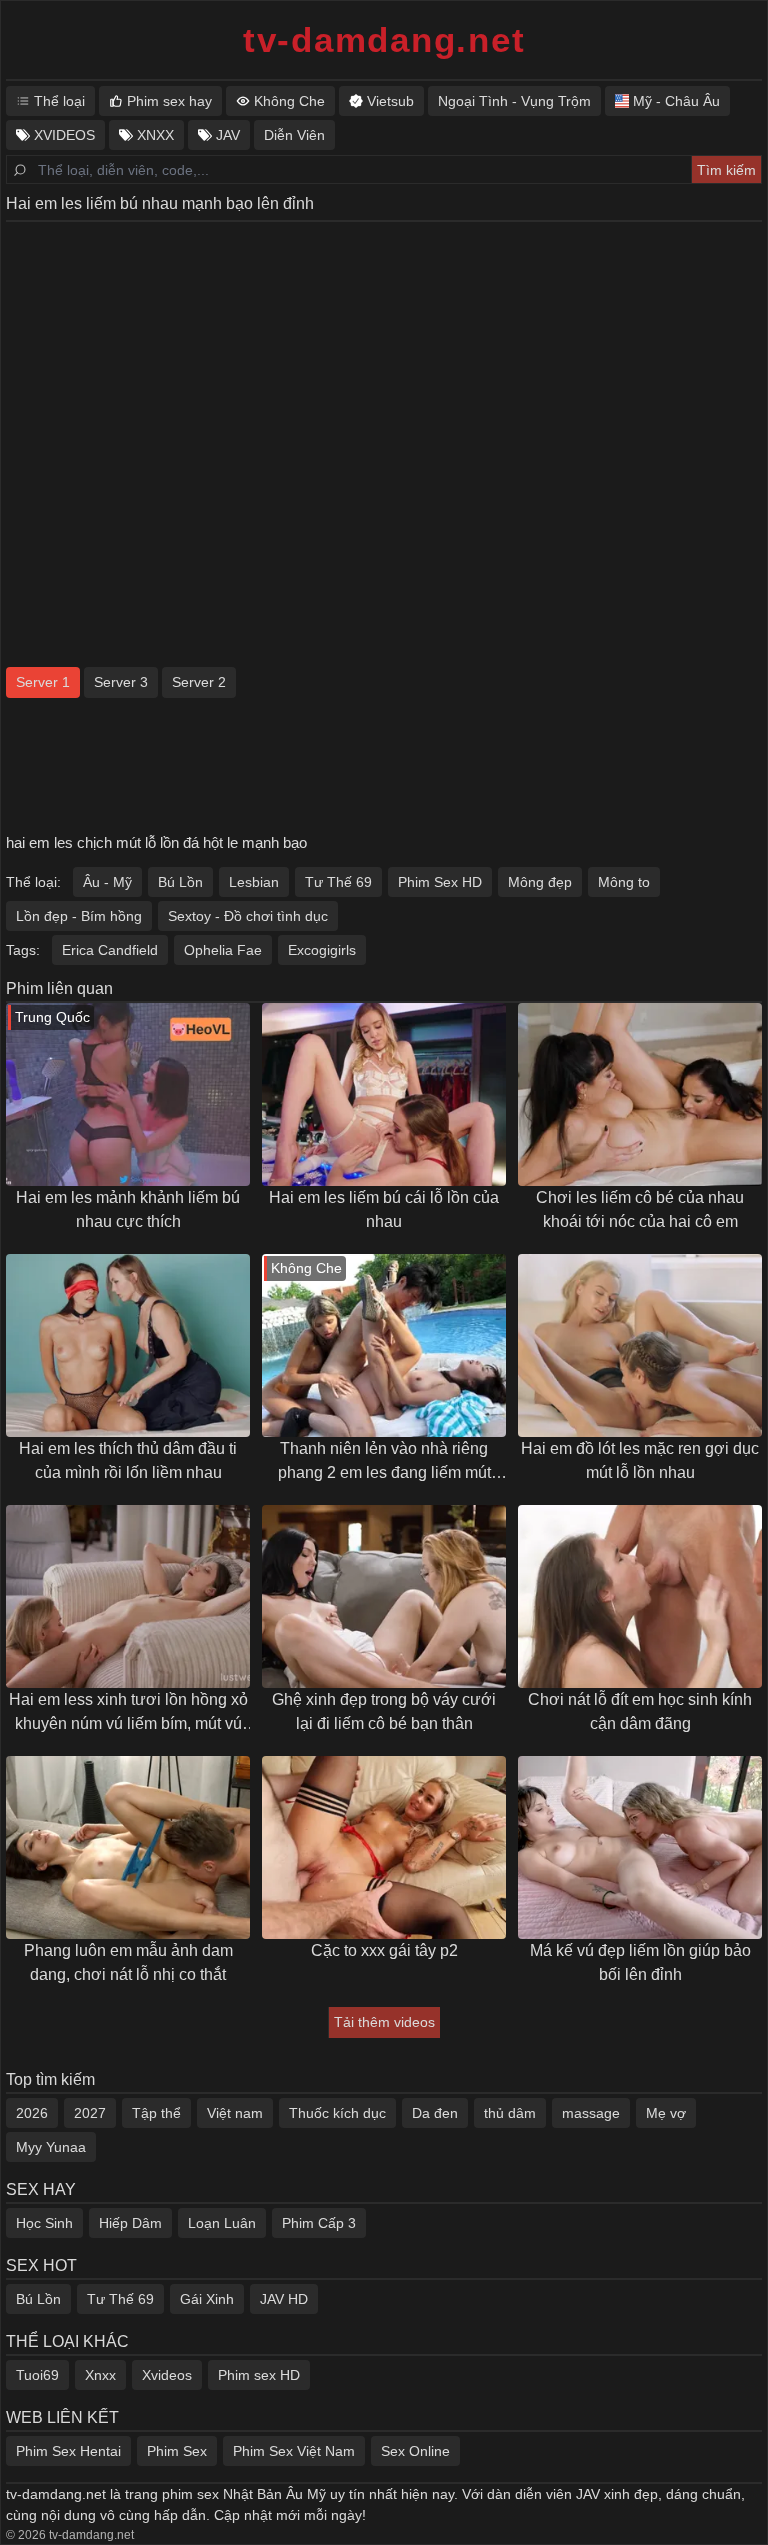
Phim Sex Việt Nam (294, 2451)
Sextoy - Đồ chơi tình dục (248, 916)
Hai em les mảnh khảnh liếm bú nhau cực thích (128, 1209)
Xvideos (167, 2375)
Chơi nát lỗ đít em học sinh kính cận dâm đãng (640, 1711)
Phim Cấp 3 (319, 2223)
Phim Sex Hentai (68, 2451)
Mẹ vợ (666, 2113)
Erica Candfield (110, 950)
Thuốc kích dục (337, 2113)
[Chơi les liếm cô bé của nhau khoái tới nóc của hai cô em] (640, 1094)
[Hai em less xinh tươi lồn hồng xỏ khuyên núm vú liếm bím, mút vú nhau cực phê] (128, 1596)
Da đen (435, 2113)
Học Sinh (44, 2223)
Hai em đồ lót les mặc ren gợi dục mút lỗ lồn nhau (640, 1460)
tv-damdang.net (384, 39)
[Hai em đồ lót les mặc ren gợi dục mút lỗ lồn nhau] (640, 1345)
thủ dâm (510, 2113)
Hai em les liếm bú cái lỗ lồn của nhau (384, 1209)
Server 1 (43, 682)
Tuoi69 (37, 2375)
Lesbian (254, 882)
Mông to (624, 882)
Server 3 (121, 682)
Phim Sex (177, 2451)
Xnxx (100, 2375)
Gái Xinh (207, 2299)
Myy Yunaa (51, 2147)
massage (591, 2113)
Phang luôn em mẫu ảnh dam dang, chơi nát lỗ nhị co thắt (128, 1962)
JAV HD (284, 2299)
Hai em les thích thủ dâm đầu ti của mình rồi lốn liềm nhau (128, 1460)
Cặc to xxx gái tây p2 (384, 1950)
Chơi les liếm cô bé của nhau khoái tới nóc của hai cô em (640, 1209)
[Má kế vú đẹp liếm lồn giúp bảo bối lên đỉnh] (640, 1847)
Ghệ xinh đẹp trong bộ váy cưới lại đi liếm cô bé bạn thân (384, 1711)
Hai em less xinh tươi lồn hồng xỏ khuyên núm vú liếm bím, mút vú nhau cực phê (128, 1713)
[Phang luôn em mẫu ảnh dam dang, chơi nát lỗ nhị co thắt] (128, 1847)
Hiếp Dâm (130, 2223)
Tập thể (156, 2113)
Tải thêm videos (384, 2022)
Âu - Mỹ (107, 882)
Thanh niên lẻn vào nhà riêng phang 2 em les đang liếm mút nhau (384, 1462)
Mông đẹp (540, 882)
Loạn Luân (222, 2223)
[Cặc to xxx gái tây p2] (384, 1847)
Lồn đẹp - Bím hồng (79, 916)
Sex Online (415, 2451)
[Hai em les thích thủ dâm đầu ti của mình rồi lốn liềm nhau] (128, 1345)
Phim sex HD (259, 2375)
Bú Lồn (180, 882)
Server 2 (199, 682)
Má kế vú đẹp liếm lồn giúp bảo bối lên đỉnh (640, 1962)
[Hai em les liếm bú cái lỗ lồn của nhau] (384, 1094)
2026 (32, 2113)
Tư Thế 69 (338, 882)
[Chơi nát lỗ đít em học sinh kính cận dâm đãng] (640, 1596)
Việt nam (235, 2113)
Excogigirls (322, 950)
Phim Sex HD (440, 882)
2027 (90, 2113)
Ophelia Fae (223, 950)
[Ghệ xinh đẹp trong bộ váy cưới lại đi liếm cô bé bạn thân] (384, 1596)
